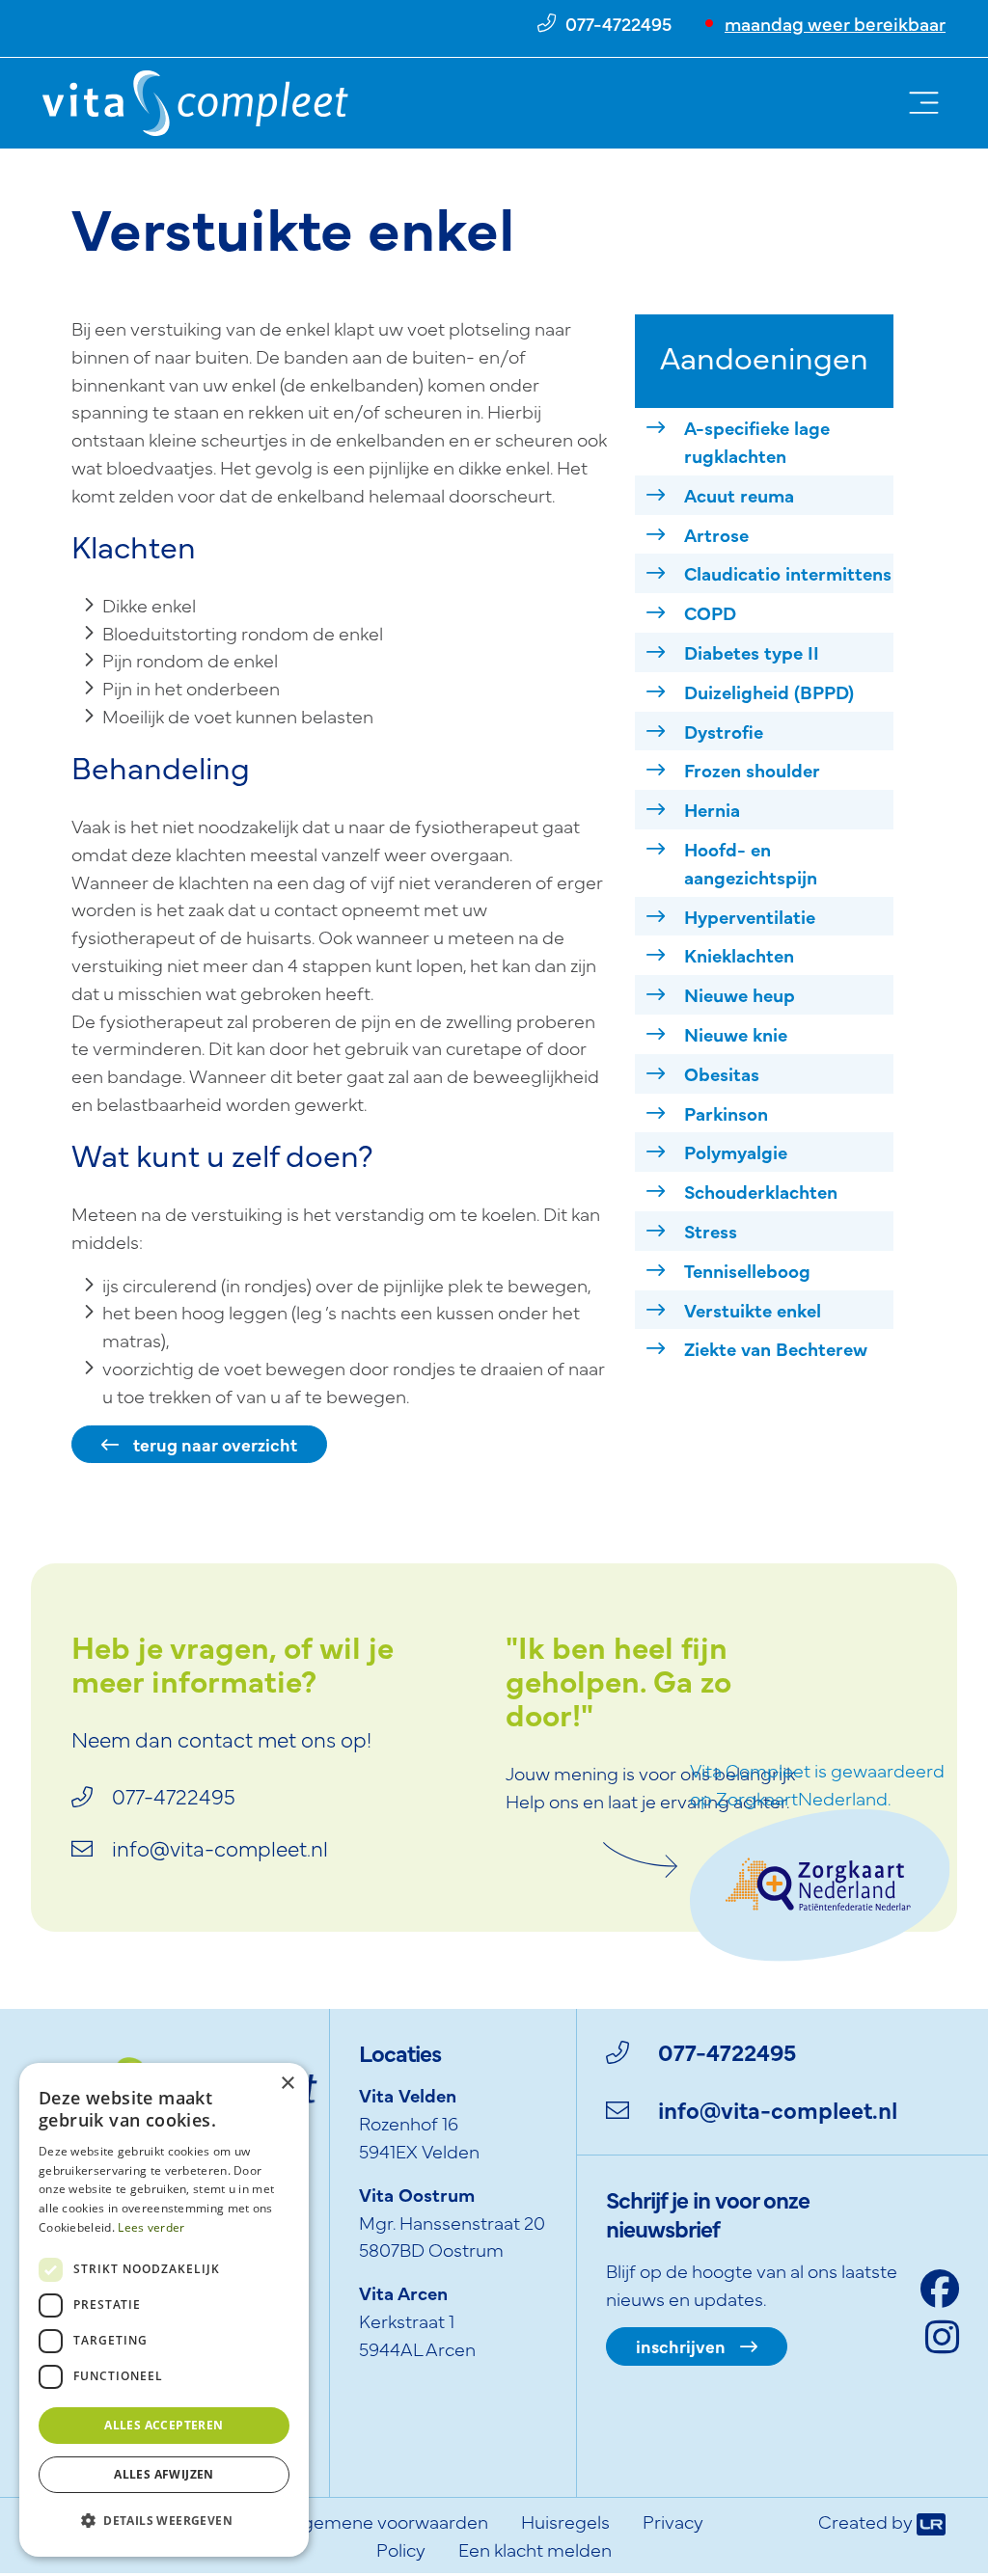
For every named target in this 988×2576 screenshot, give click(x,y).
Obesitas (722, 1073)
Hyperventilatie (750, 916)
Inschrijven (681, 2346)
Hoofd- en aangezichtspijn (751, 862)
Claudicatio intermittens (788, 572)
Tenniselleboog (747, 1270)
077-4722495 (727, 2051)
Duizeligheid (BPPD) (769, 691)
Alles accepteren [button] (164, 2425)
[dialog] (164, 2310)
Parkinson (726, 1112)
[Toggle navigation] (924, 103)
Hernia (712, 809)
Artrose (716, 534)
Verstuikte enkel (753, 1309)
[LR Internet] (931, 2521)
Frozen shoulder (752, 769)
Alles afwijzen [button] (164, 2474)
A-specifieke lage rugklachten (757, 441)
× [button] (287, 2084)
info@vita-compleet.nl (778, 2109)
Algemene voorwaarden (387, 2521)
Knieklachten (739, 954)
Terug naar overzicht (215, 1444)
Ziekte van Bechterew (776, 1348)
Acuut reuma (739, 494)
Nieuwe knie (736, 1033)
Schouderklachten (761, 1191)
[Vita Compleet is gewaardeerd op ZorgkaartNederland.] (820, 1881)
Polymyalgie (736, 1151)
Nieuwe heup (740, 994)
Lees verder (151, 2227)
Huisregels (565, 2521)
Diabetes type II (752, 651)
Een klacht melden (535, 2549)
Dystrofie (724, 731)
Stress (711, 1230)
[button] (164, 2522)
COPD (710, 612)
